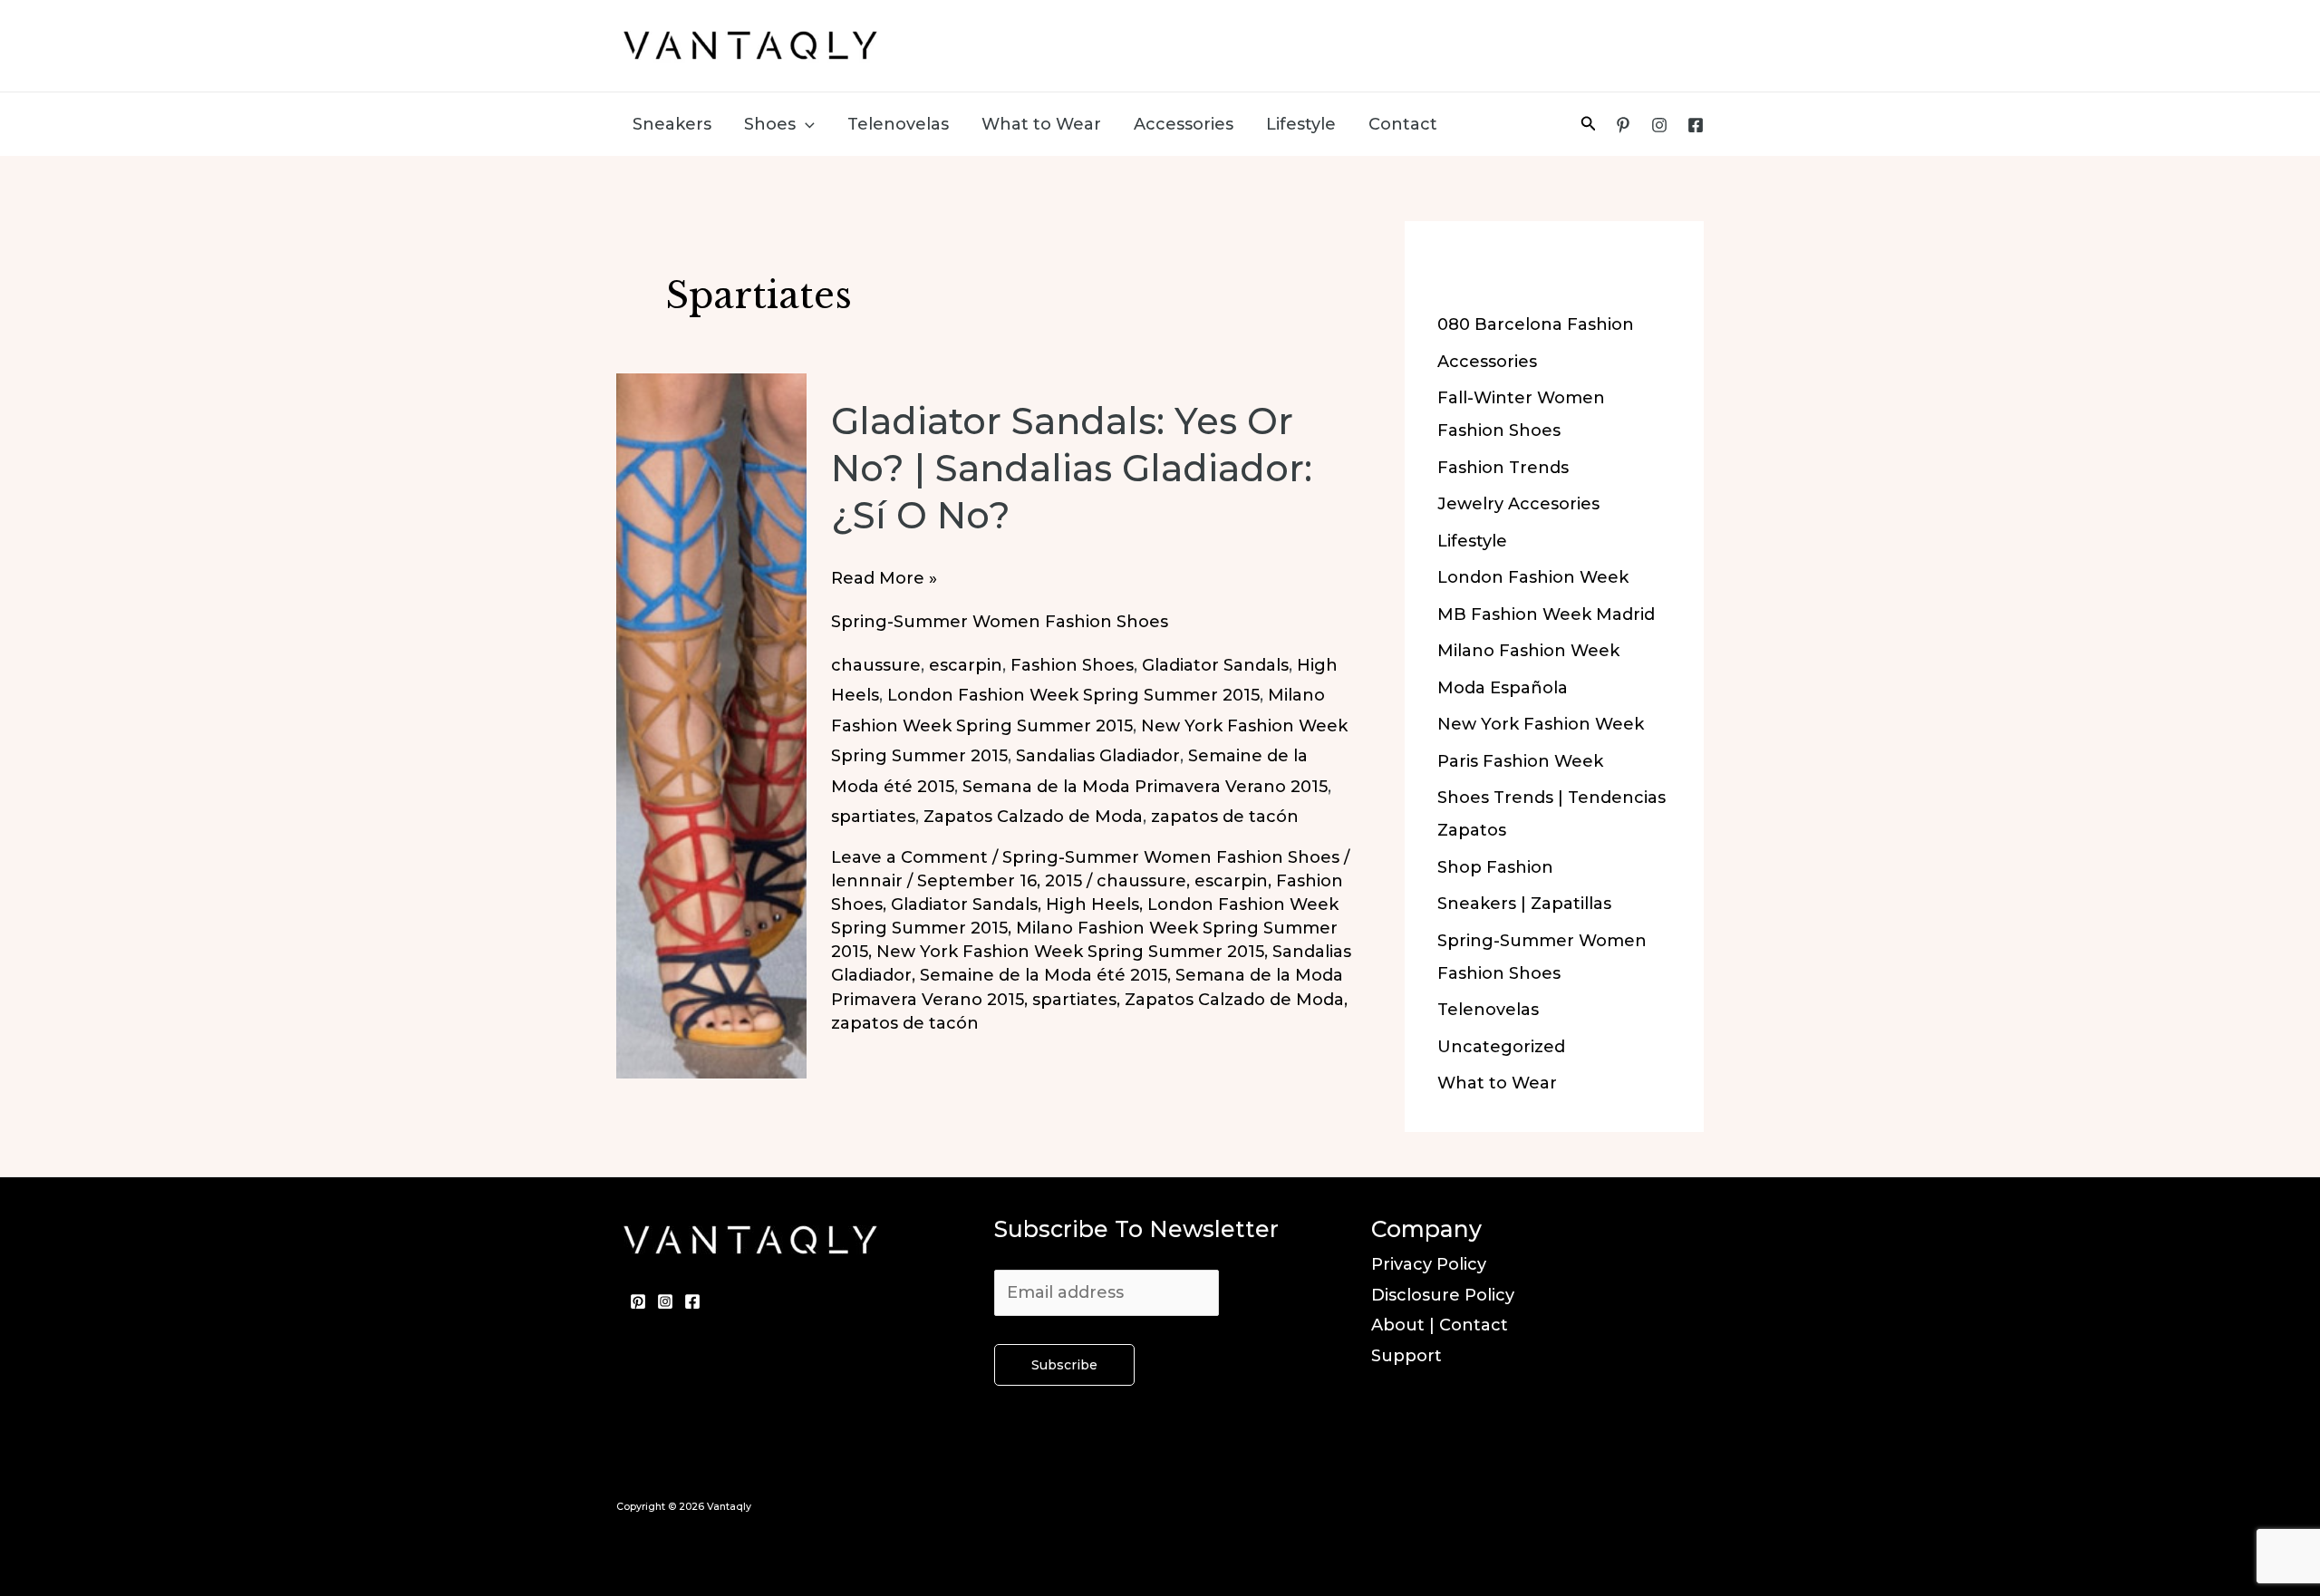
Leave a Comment (909, 857)
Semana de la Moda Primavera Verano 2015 (1145, 787)
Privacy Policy (1429, 1264)
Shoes (770, 124)
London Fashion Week (1533, 577)
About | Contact (1440, 1325)
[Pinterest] (1623, 125)
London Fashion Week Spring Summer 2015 (1073, 695)
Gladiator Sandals (1215, 665)
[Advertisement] (1365, 41)
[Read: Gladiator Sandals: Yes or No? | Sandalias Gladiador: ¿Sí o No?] (711, 725)
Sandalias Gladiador (1098, 756)
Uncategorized (1501, 1047)
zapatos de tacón (1225, 817)
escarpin (966, 665)
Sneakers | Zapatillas (1524, 904)
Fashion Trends (1503, 468)
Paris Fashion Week (1520, 761)
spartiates (873, 817)
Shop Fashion (1495, 867)
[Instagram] (1659, 125)
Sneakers (672, 124)
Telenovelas (898, 124)
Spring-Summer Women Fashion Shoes (1000, 622)
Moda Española (1503, 688)
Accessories (1184, 124)
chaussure (876, 665)
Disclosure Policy (1443, 1295)
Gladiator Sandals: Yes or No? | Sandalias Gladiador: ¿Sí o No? (1072, 468)
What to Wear (1041, 124)
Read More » (884, 580)
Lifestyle (1301, 124)
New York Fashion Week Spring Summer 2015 (1070, 952)
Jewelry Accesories (1518, 504)
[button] (805, 124)
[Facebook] (1696, 125)
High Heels (1092, 904)
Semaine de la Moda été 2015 (1044, 975)
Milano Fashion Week (1528, 651)
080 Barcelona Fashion (1536, 324)
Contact (1403, 124)
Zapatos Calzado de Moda (1033, 817)
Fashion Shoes (1072, 665)
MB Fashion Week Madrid (1546, 614)
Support (1406, 1356)
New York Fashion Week (1541, 724)
